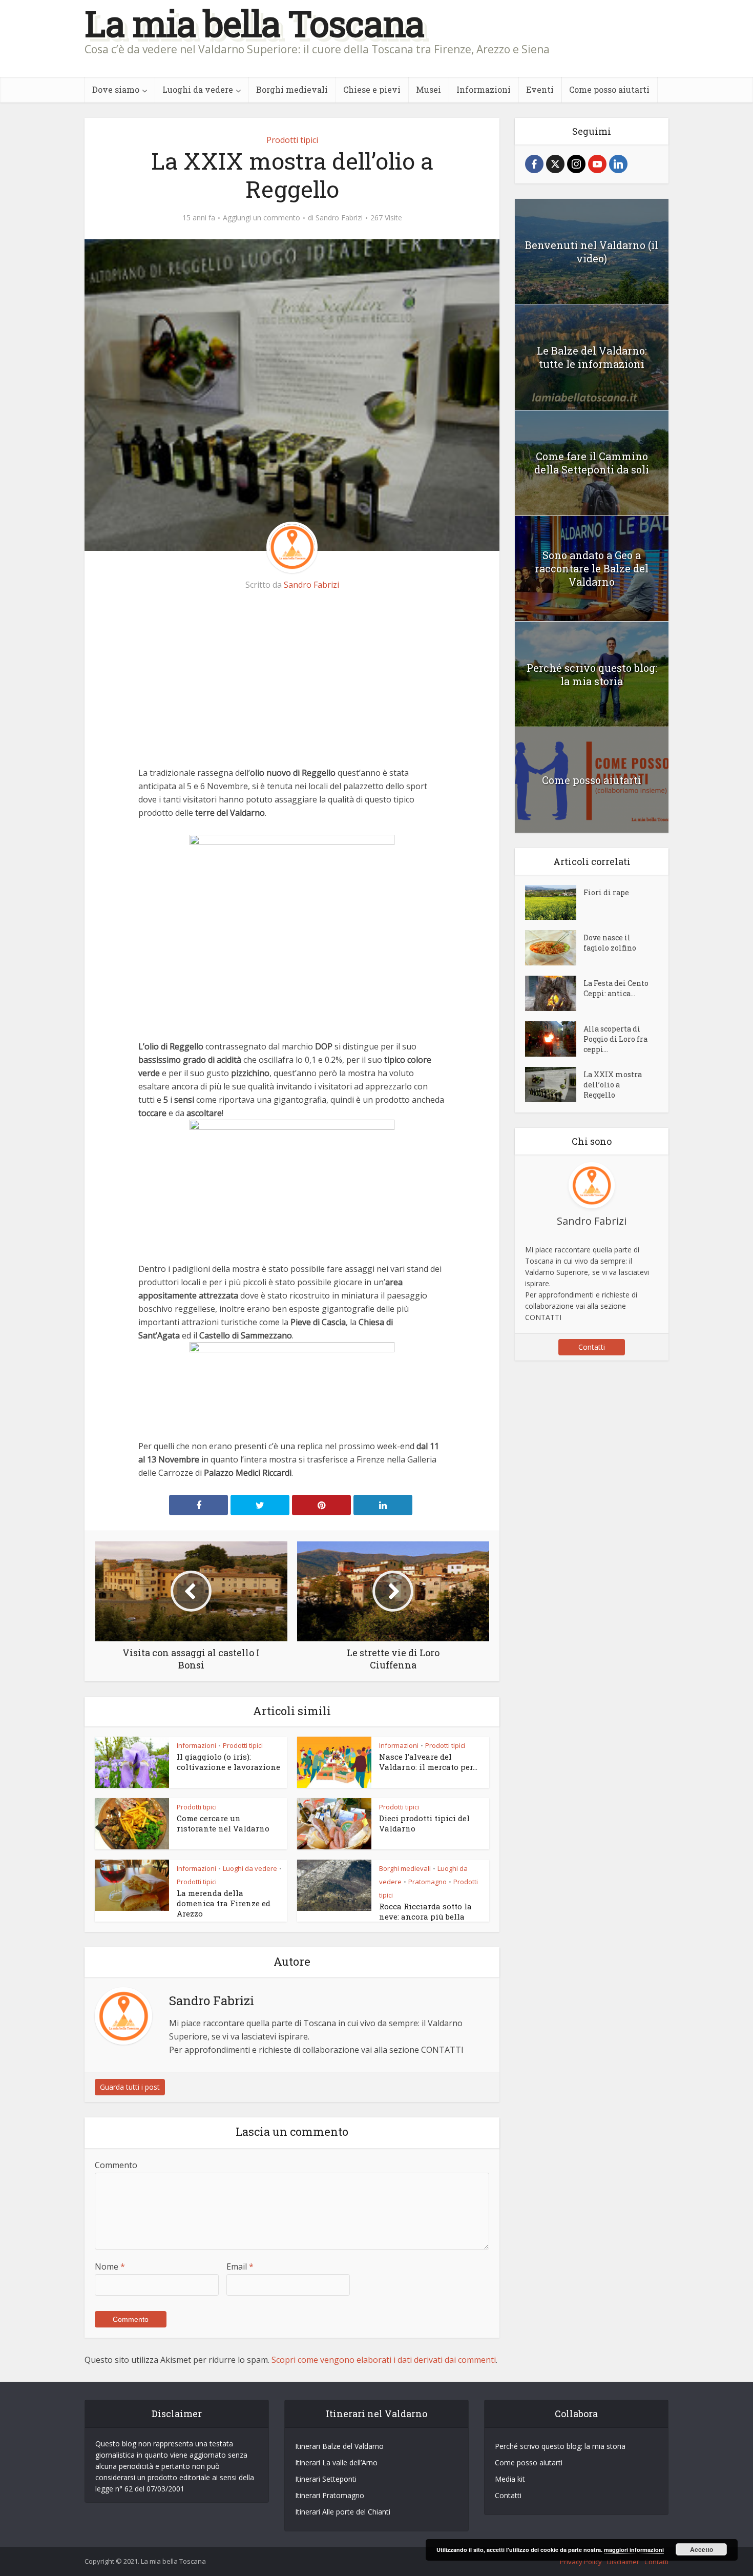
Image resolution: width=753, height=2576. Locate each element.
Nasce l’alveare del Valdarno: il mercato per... (428, 1762)
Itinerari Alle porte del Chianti (343, 2512)
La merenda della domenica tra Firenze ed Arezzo (224, 1903)
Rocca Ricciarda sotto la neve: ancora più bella (425, 1911)
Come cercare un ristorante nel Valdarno (223, 1823)
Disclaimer (623, 2562)
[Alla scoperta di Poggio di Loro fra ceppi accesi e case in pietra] (554, 1039)
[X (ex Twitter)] (555, 164)
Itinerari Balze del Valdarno (339, 2446)
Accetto (702, 2549)
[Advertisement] (292, 679)
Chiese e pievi (372, 89)
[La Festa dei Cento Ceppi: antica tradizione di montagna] (554, 993)
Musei (428, 89)
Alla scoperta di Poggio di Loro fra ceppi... (615, 1039)
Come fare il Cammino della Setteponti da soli (592, 463)
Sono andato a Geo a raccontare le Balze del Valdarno (592, 568)
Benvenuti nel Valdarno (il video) (592, 252)
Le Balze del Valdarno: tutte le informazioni (592, 357)
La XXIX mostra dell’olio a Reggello (613, 1085)
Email (240, 2266)
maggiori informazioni (634, 2550)
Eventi (540, 89)
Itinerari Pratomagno (330, 2495)
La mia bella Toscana (254, 23)
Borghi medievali (292, 89)
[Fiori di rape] (554, 903)
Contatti (592, 1347)
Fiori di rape (606, 892)
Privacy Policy (581, 2562)
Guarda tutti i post (130, 2087)
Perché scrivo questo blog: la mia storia (592, 674)
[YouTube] (597, 164)
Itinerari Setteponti (326, 2479)
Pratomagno (427, 1882)
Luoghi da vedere (198, 89)
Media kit (510, 2479)
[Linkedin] (618, 164)
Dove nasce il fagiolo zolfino (610, 943)
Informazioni (484, 89)
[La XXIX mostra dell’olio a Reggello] (554, 1085)
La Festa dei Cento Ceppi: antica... (616, 988)
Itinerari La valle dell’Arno (336, 2462)
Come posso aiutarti (609, 89)
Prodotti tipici (292, 140)
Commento (116, 2165)
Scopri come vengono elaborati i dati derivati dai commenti (384, 2360)
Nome (110, 2266)
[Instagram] (576, 164)
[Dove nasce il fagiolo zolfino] (554, 948)
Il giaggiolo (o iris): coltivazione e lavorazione (228, 1762)
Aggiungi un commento (262, 218)
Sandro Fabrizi (339, 218)
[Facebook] (534, 164)
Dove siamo (116, 89)
